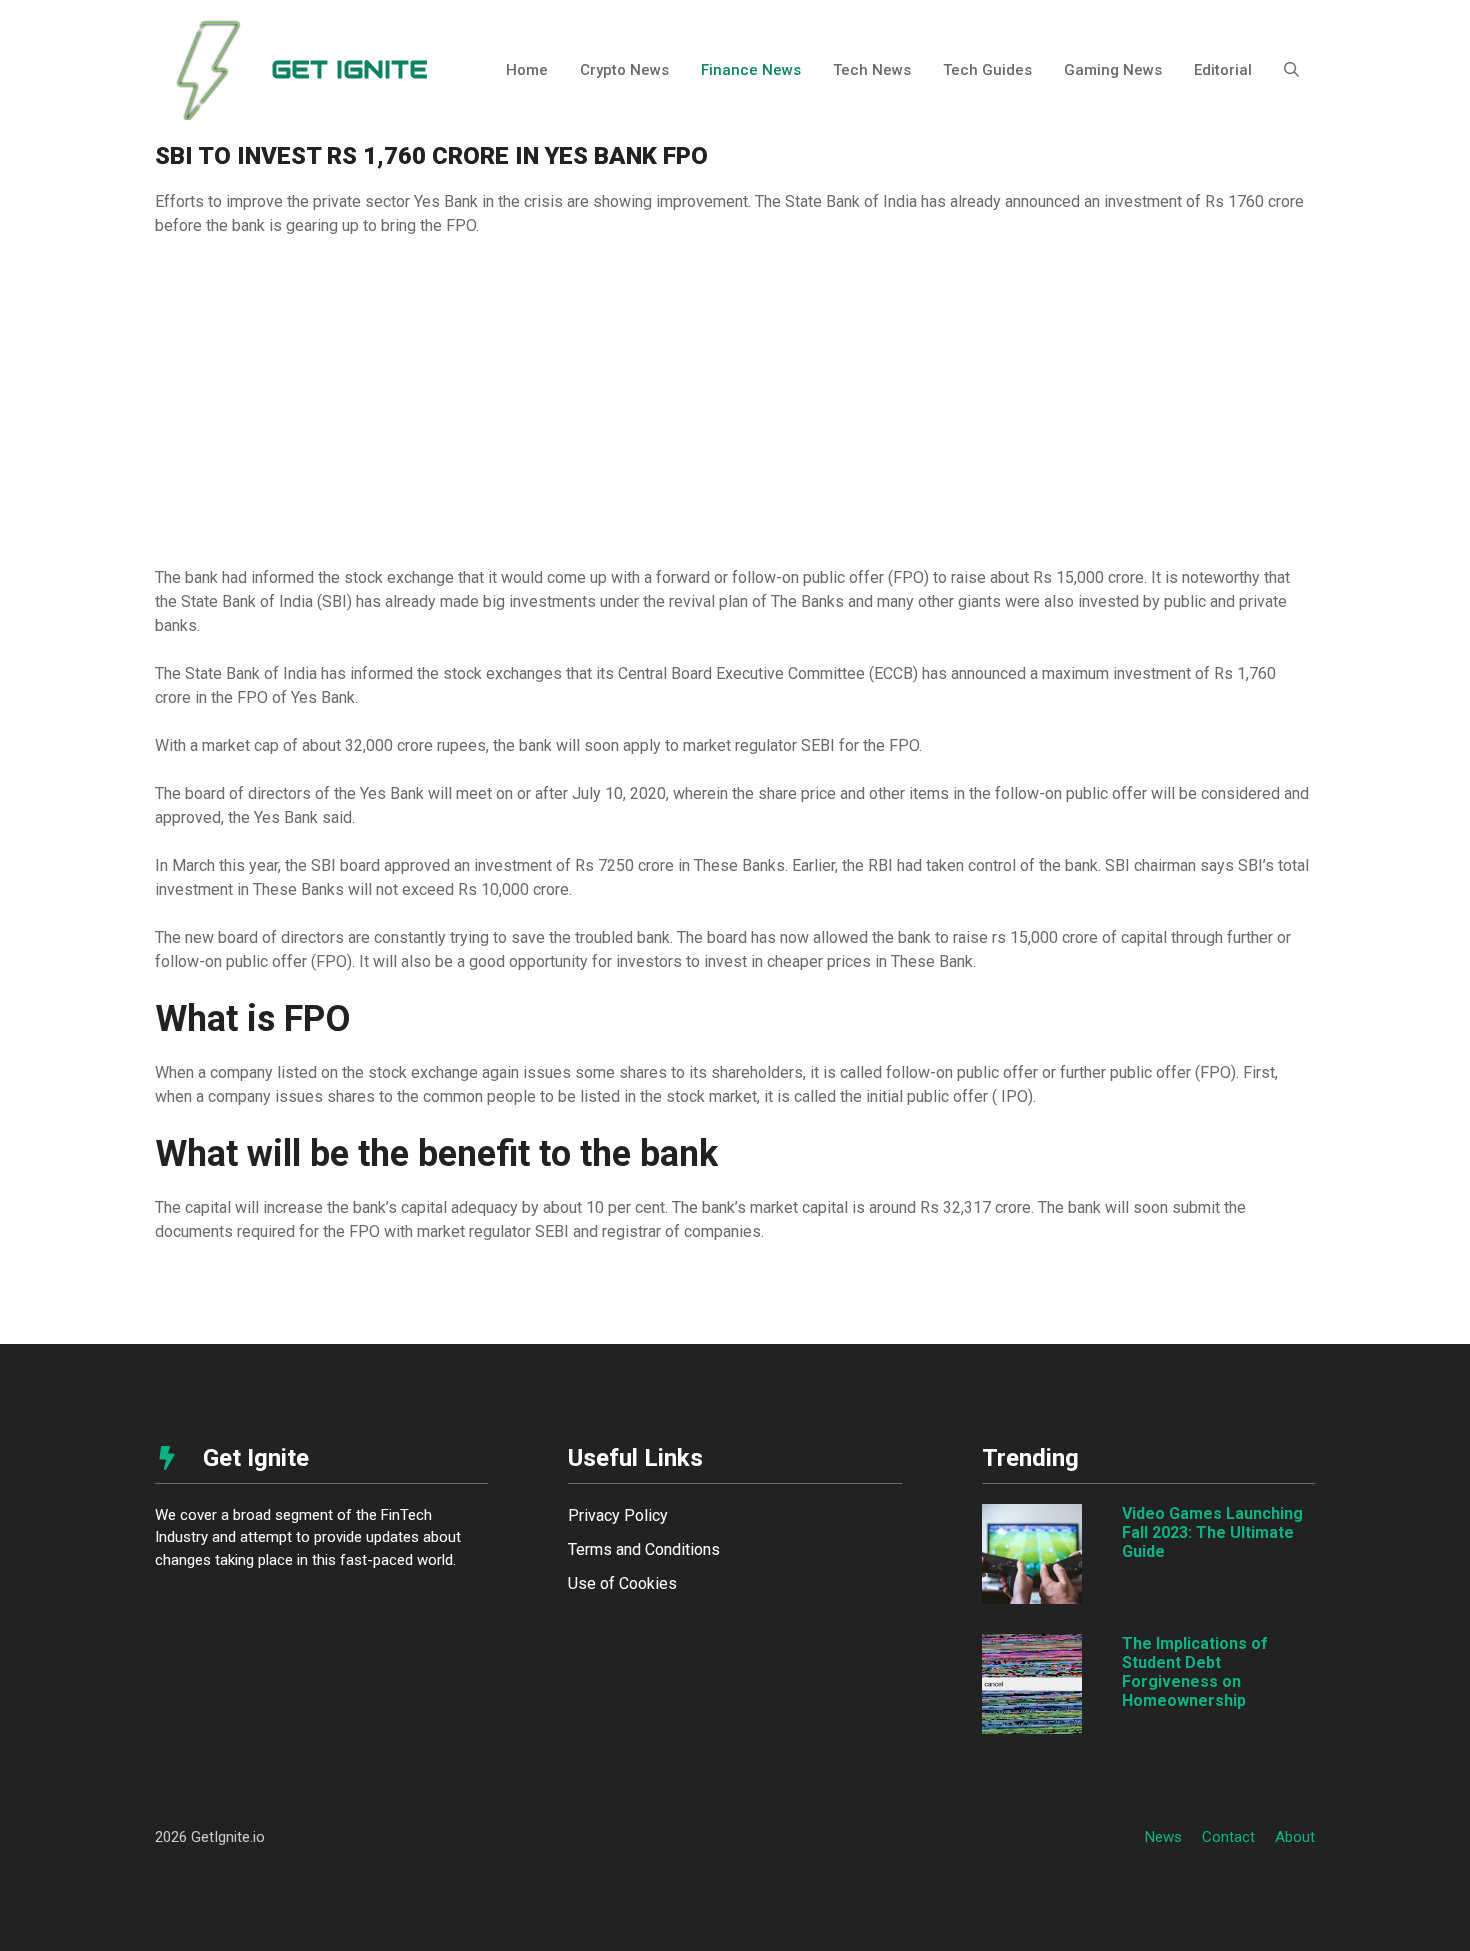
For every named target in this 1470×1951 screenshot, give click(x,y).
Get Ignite (349, 69)
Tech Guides (987, 70)
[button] (1291, 70)
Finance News (751, 70)
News (1163, 1837)
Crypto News (624, 70)
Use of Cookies (622, 1583)
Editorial (1223, 70)
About (1295, 1837)
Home (527, 70)
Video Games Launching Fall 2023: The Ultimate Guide (1212, 1532)
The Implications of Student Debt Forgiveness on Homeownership (1195, 1672)
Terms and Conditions (644, 1549)
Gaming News (1113, 70)
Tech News (872, 70)
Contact (1228, 1837)
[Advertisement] (735, 402)
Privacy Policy (618, 1515)
